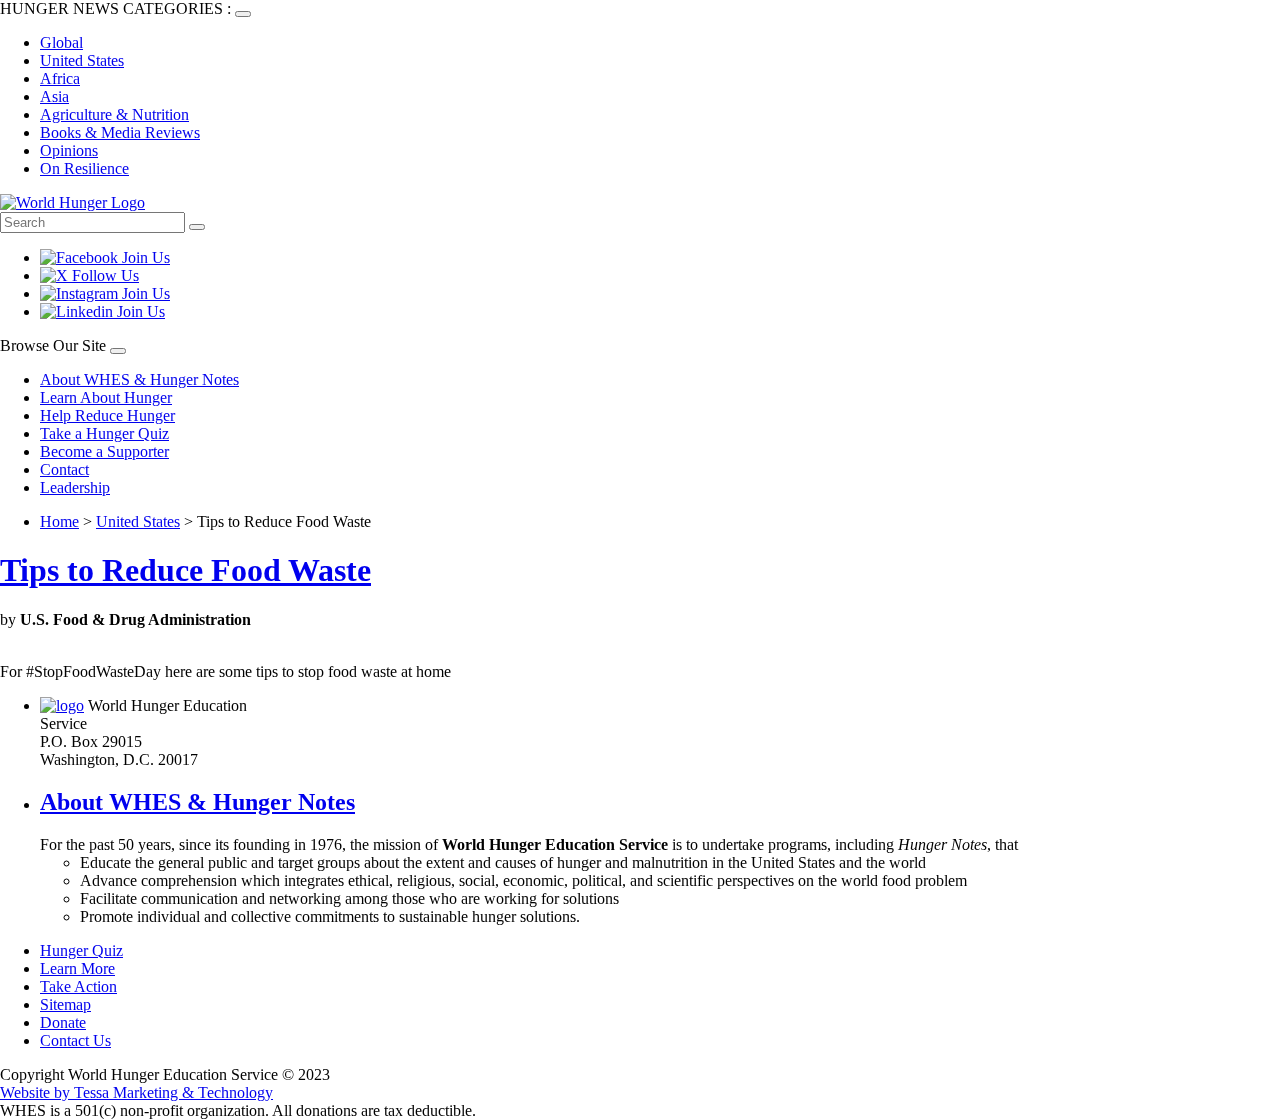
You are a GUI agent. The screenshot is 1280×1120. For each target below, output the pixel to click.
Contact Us (75, 1040)
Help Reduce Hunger (107, 415)
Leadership (75, 487)
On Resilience (84, 168)
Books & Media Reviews (120, 132)
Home (59, 521)
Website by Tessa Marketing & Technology (136, 1092)
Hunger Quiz (81, 950)
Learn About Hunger (106, 397)
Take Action (78, 986)
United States (82, 60)
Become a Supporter (104, 451)
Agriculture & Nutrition (114, 114)
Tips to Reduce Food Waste (185, 570)
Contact (64, 469)
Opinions (69, 150)
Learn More (77, 968)
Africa (60, 78)
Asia (54, 96)
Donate (63, 1022)
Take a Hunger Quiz (104, 433)
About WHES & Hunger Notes (139, 379)
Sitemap (65, 1004)
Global (61, 42)
